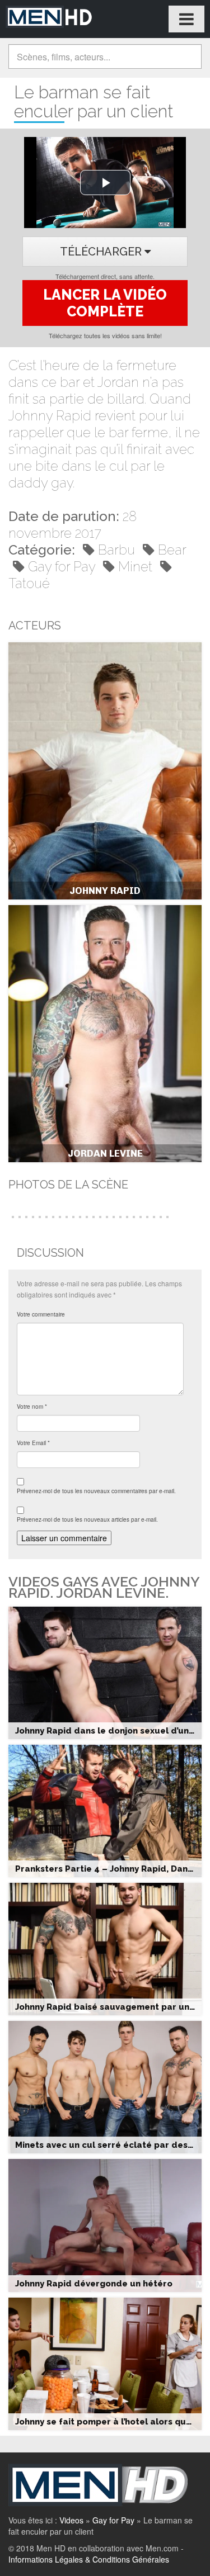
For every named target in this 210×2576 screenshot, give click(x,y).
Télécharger (102, 252)
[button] (12, 1216)
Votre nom (32, 1407)
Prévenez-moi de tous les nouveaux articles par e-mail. (87, 1519)
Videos (71, 2520)
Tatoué (29, 583)
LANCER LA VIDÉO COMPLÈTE (105, 303)
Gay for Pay (62, 567)
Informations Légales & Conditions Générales (89, 2559)
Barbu (116, 550)
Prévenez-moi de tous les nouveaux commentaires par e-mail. (96, 1491)
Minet (135, 567)
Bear (172, 550)
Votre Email (33, 1443)
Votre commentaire (41, 1314)
